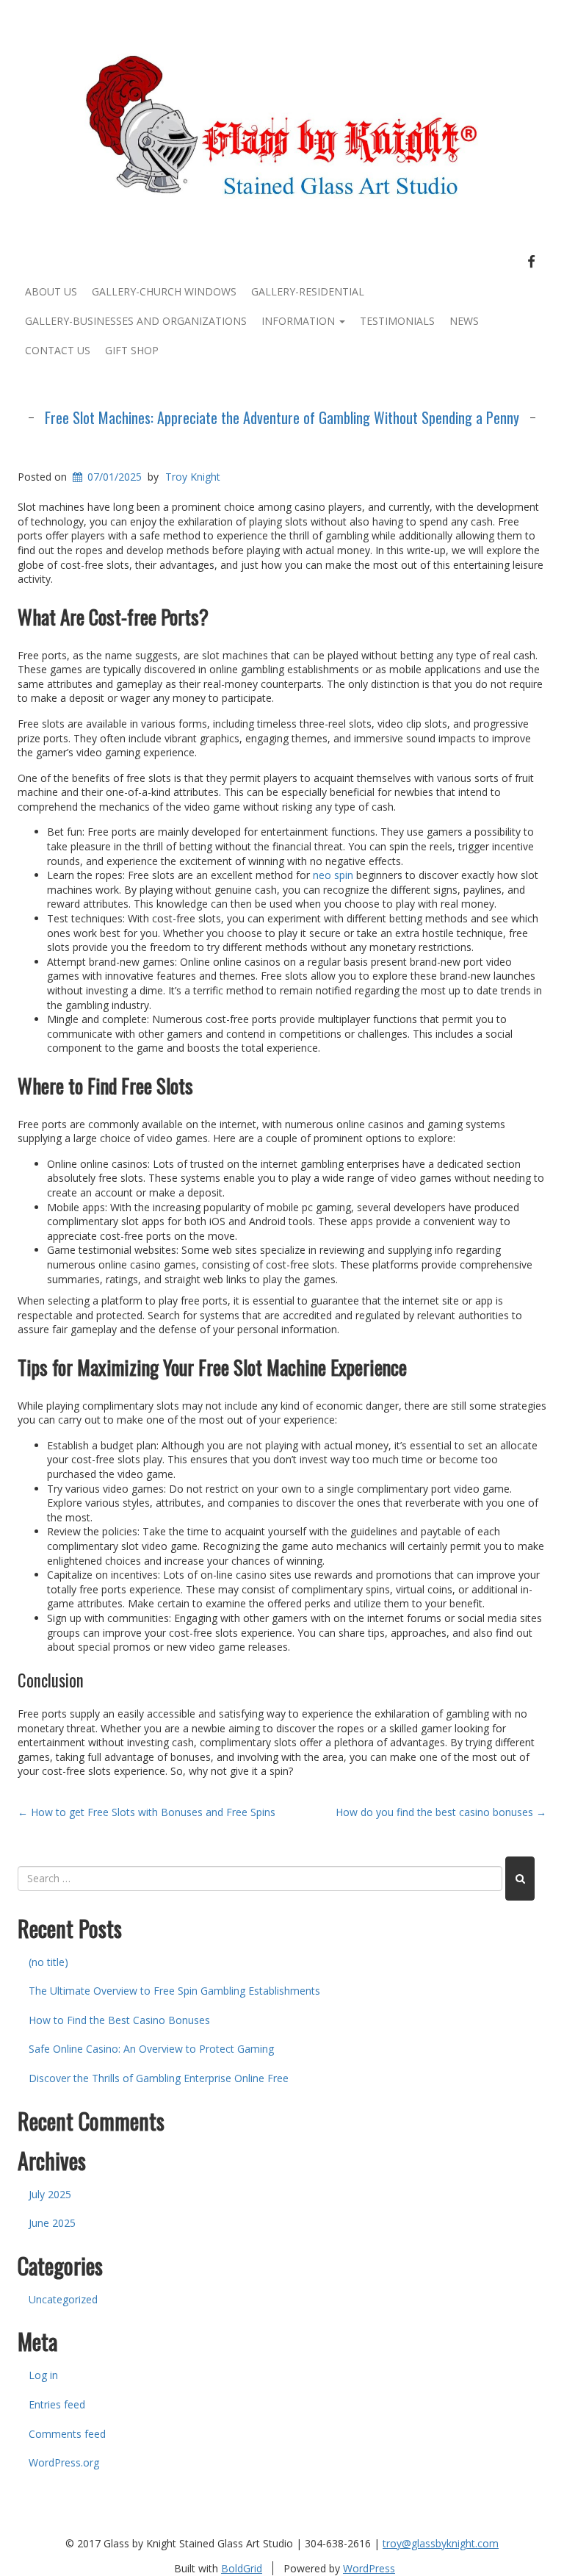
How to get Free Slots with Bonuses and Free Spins (147, 1812)
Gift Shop (132, 350)
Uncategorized (63, 2299)
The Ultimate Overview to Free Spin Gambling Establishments (174, 1991)
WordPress (369, 2568)
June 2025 (52, 2223)
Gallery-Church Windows (164, 291)
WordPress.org (64, 2462)
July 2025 (50, 2194)
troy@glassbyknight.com (441, 2543)
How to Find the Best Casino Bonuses (119, 2020)
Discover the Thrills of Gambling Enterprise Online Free (159, 2078)
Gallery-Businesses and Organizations (136, 321)
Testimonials (397, 321)
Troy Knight (193, 477)
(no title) (48, 1962)
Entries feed (57, 2404)
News (464, 321)
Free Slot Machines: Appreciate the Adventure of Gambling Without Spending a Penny (282, 417)
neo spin (333, 875)
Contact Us (58, 350)
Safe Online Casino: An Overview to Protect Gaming (151, 2049)
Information (300, 321)
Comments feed (67, 2434)
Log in (43, 2375)
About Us (51, 291)
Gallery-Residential (308, 291)
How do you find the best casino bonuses (441, 1812)
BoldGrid (242, 2568)
